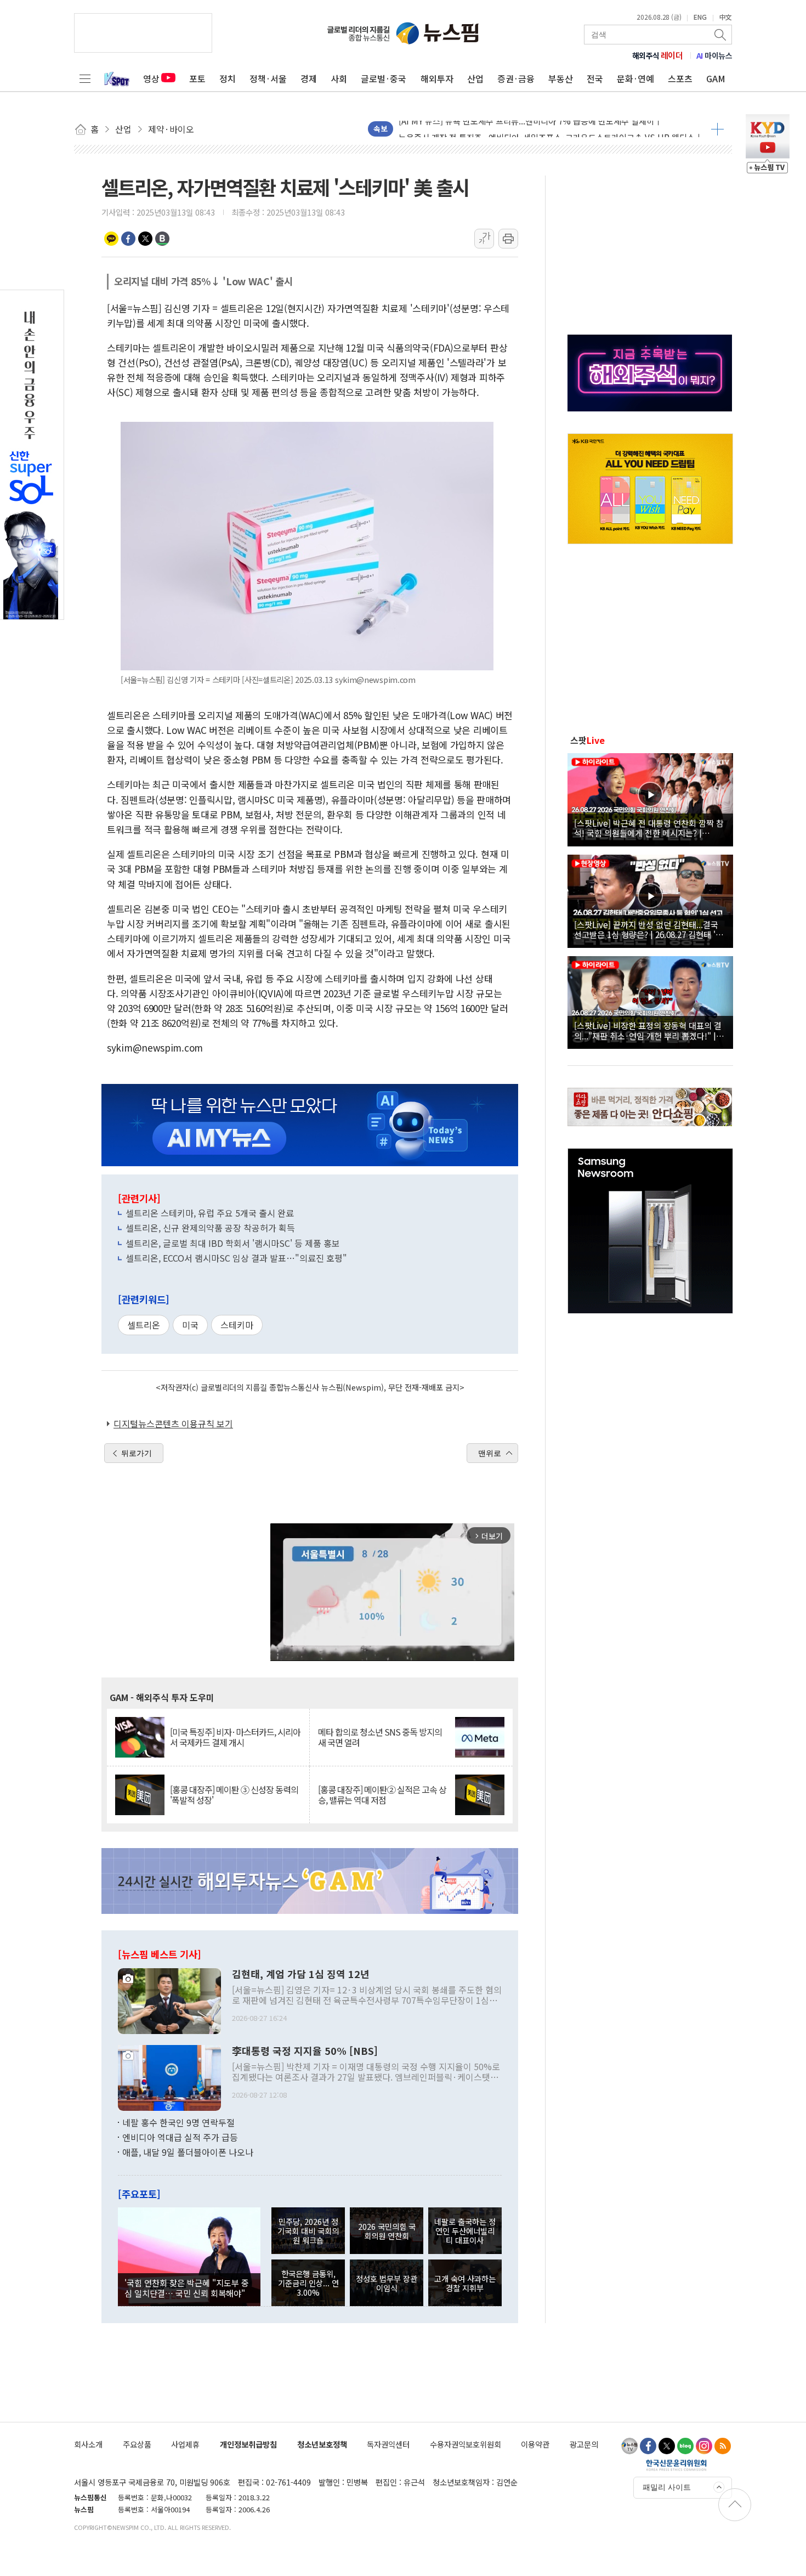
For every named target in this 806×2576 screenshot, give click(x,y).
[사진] (169, 1999)
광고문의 (584, 2444)
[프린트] (508, 239)
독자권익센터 (388, 2444)
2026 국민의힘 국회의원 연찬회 (387, 2231)
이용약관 (535, 2444)
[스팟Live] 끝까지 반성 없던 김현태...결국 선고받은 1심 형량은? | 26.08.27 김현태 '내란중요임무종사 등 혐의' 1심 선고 (649, 929)
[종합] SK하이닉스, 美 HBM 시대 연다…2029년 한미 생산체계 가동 (516, 123)
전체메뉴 (85, 78)
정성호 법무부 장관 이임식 (387, 2283)
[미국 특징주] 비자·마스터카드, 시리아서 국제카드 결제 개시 (235, 1737)
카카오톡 (111, 239)
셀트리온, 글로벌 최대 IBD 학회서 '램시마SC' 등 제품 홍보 (233, 1243)
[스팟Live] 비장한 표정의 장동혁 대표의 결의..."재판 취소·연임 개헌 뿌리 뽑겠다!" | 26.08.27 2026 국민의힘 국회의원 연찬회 (648, 1030)
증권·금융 (516, 78)
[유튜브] (629, 2446)
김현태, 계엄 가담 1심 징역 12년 (301, 1974)
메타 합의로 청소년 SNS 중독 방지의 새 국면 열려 (380, 1737)
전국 (595, 78)
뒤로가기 (137, 1453)
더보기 (717, 129)
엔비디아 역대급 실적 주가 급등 (180, 2137)
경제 (309, 78)
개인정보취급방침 (248, 2444)
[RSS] (723, 2446)
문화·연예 (635, 78)
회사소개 (88, 2444)
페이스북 (128, 239)
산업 (475, 78)
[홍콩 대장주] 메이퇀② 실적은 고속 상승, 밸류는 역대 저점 (382, 1795)
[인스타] (704, 2446)
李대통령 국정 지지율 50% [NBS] (305, 2051)
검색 (721, 35)
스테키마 (237, 1325)
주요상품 (137, 2444)
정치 (228, 78)
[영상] (650, 798)
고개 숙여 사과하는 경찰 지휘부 (465, 2283)
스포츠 (680, 78)
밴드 (162, 239)
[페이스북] (648, 2446)
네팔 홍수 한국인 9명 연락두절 (178, 2122)
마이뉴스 (714, 55)
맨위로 (490, 1453)
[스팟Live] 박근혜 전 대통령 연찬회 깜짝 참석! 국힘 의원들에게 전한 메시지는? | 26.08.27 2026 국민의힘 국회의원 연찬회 (649, 828)
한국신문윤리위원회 (676, 2465)
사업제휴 (185, 2444)
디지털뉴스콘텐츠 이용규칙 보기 (173, 1423)
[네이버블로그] (685, 2446)
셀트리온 (144, 1325)
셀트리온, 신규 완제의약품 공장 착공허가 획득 (210, 1228)
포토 (197, 78)
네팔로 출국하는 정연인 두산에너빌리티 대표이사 (465, 2231)
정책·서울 (268, 78)
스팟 (588, 740)
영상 (151, 78)
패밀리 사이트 (667, 2487)
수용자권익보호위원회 (466, 2444)
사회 (339, 78)
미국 (190, 1325)
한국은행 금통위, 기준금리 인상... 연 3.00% (308, 2283)
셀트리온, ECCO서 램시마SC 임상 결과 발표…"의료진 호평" (236, 1258)
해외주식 (658, 55)
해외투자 (437, 78)
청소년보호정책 (322, 2444)
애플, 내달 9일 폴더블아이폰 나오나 (188, 2152)
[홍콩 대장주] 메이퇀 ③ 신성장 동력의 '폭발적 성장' (234, 1795)
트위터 (145, 239)
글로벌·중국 (384, 78)
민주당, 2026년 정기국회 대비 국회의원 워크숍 (308, 2231)
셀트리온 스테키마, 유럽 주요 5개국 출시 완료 (210, 1213)
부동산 (561, 78)
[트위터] (667, 2446)
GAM (716, 78)
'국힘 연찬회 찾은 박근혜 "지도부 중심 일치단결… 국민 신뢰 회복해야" (187, 2287)
